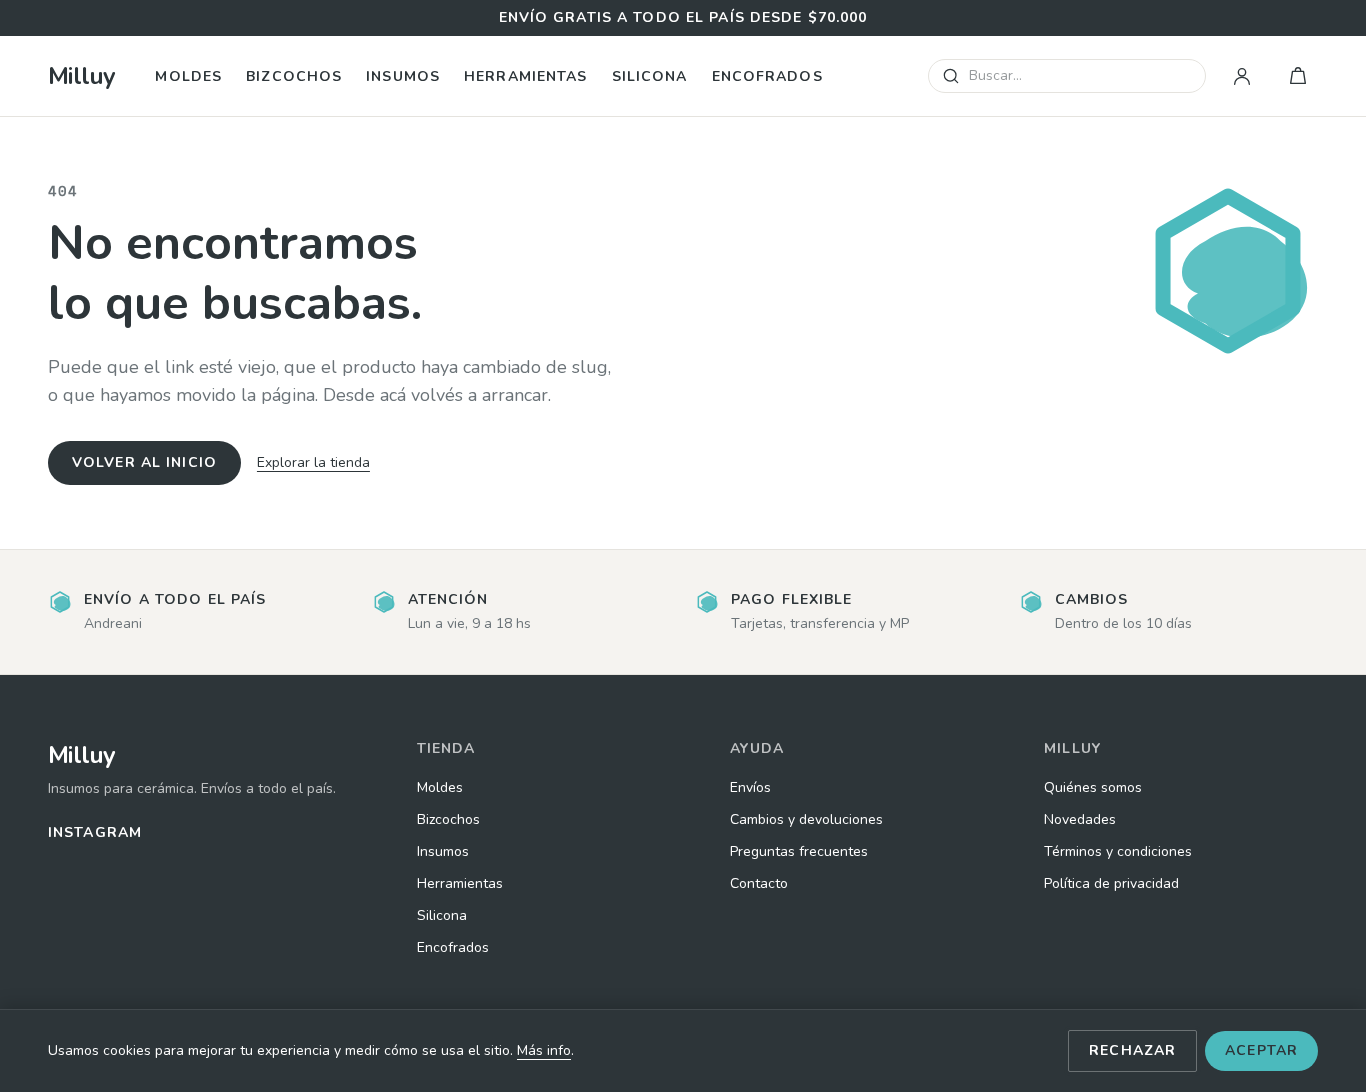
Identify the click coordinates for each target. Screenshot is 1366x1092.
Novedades (1080, 819)
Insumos (403, 76)
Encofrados (767, 76)
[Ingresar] (1242, 76)
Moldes (188, 76)
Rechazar (1132, 1050)
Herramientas (525, 76)
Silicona (650, 76)
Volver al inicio (144, 462)
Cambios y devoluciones (806, 819)
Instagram (95, 832)
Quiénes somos (1093, 787)
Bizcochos (294, 76)
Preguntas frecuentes (799, 851)
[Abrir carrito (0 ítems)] (1298, 76)
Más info (544, 1050)
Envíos (750, 787)
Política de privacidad (1111, 883)
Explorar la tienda (313, 462)
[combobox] (1067, 76)
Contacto (759, 883)
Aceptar (1261, 1050)
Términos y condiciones (1118, 851)
